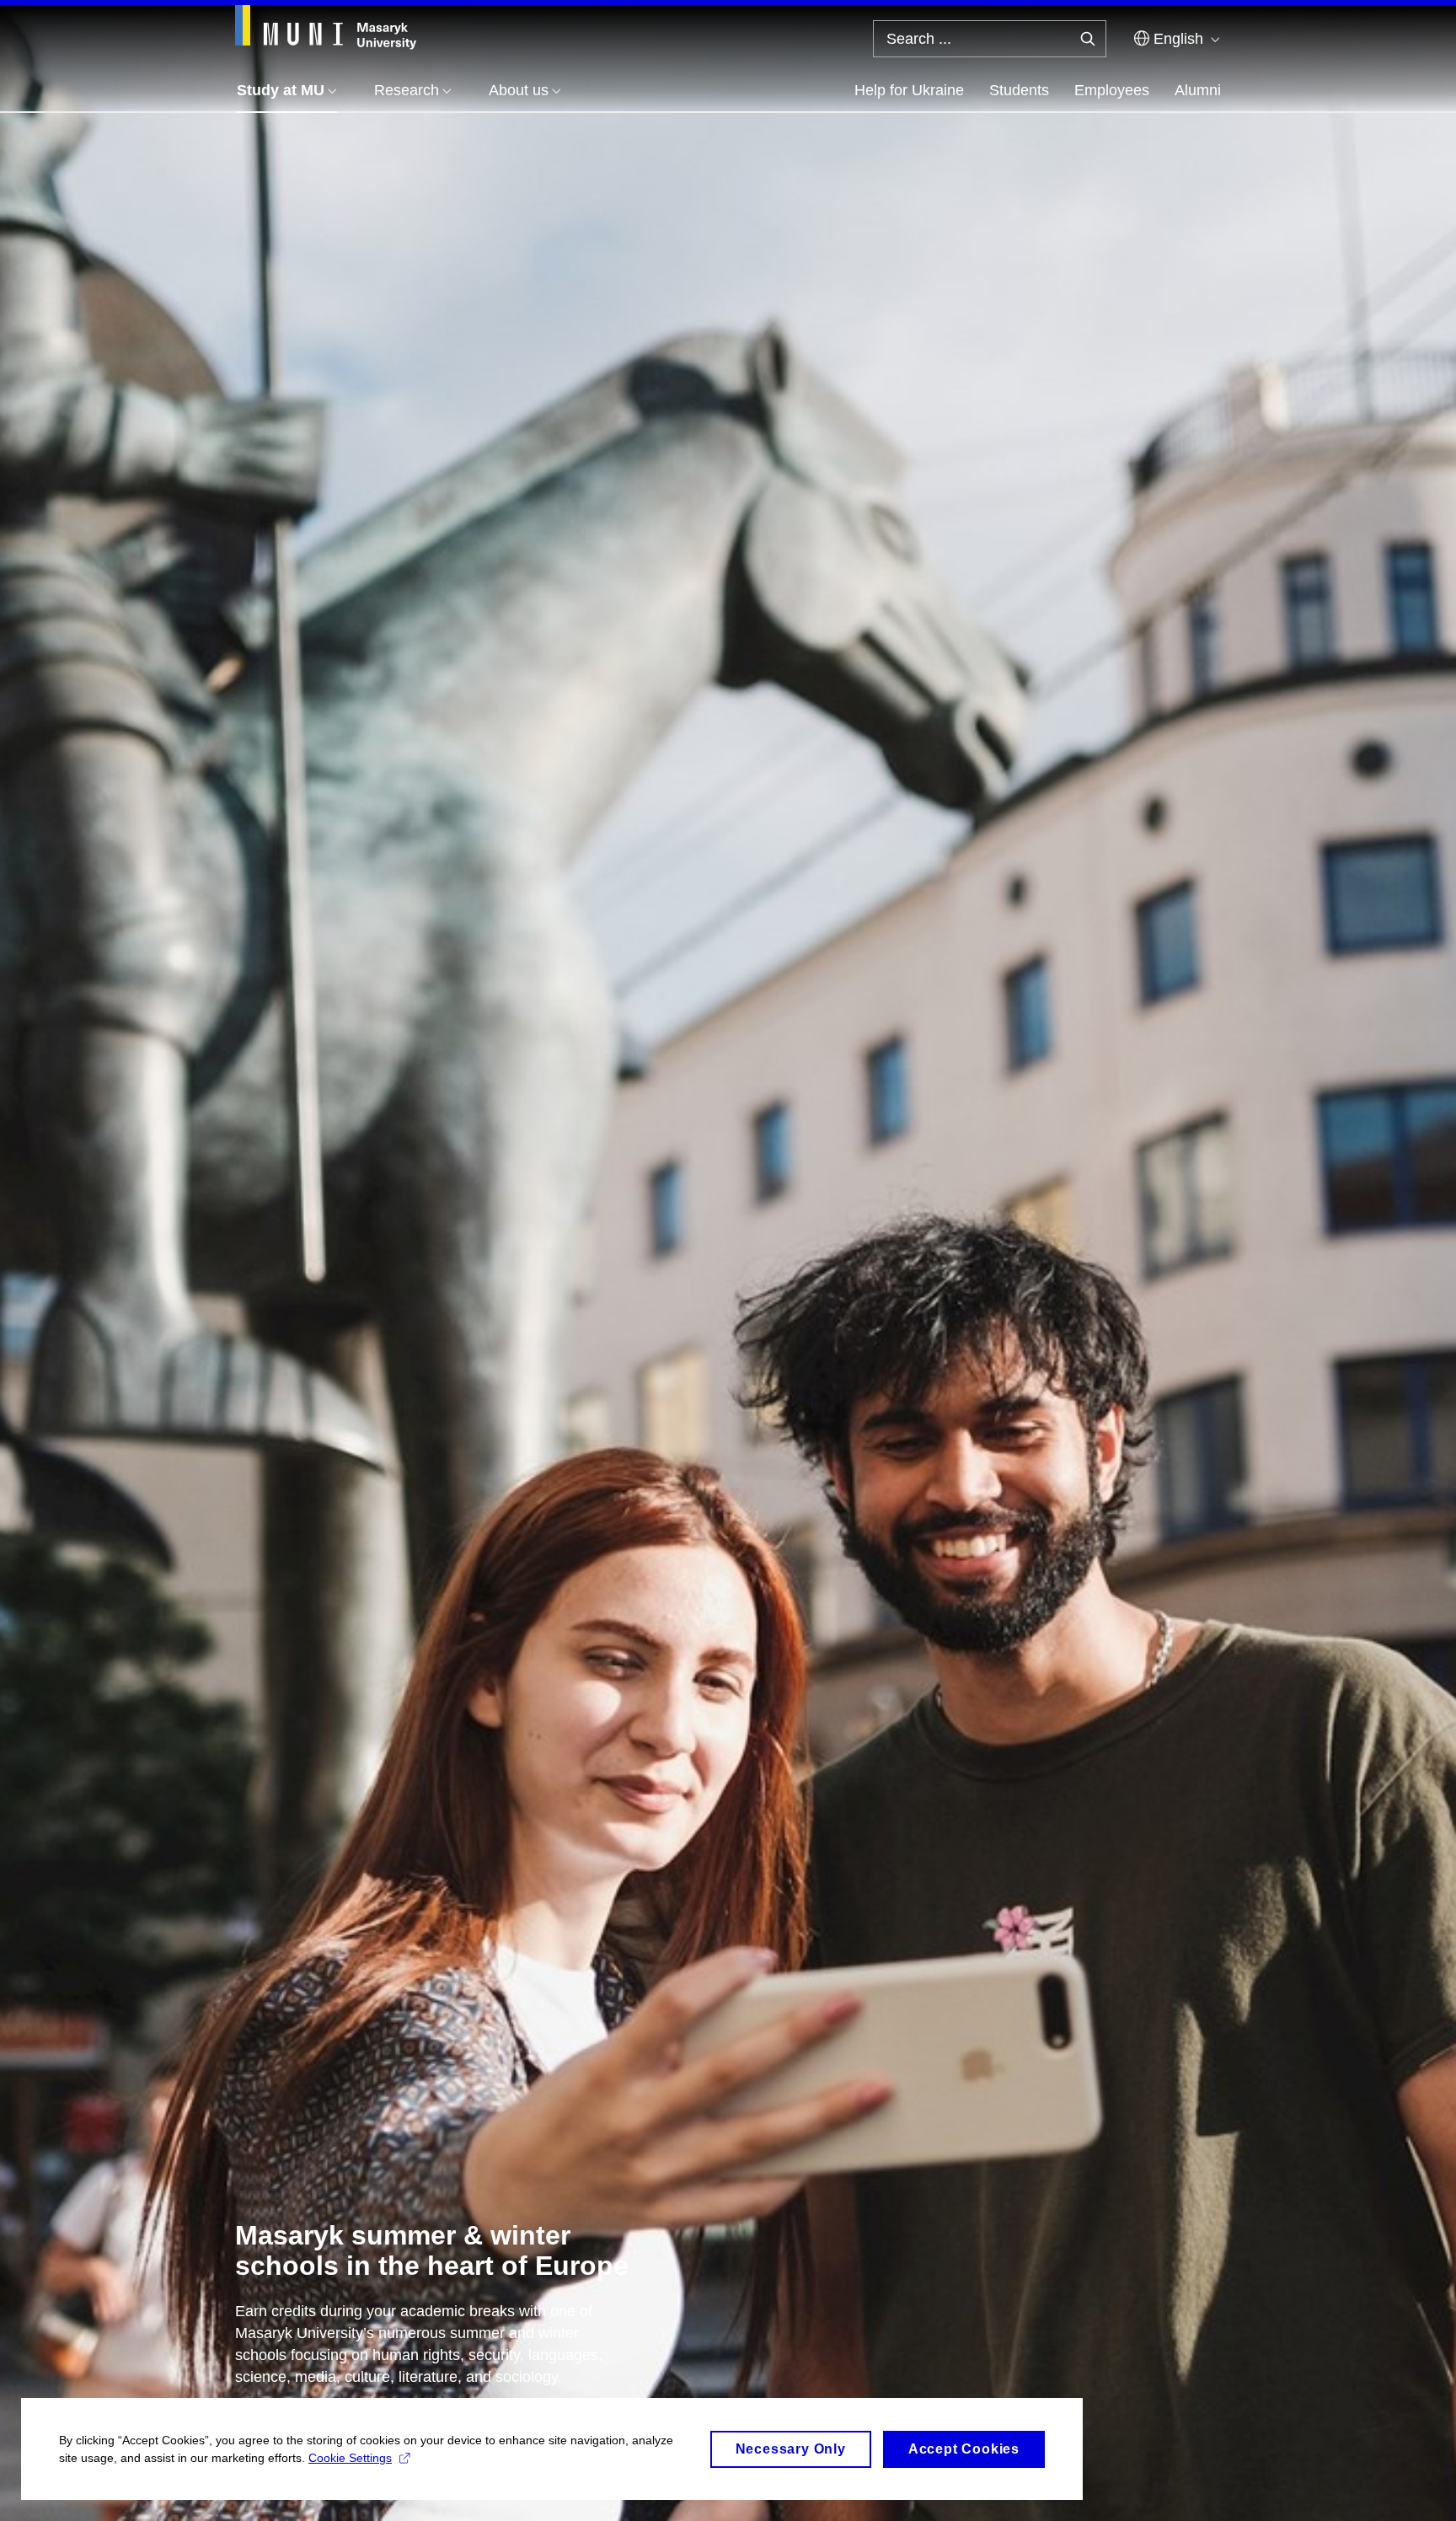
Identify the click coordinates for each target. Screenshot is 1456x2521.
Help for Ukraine (909, 90)
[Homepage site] (326, 27)
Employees (1112, 90)
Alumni (1198, 90)
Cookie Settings (350, 2458)
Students (1019, 90)
